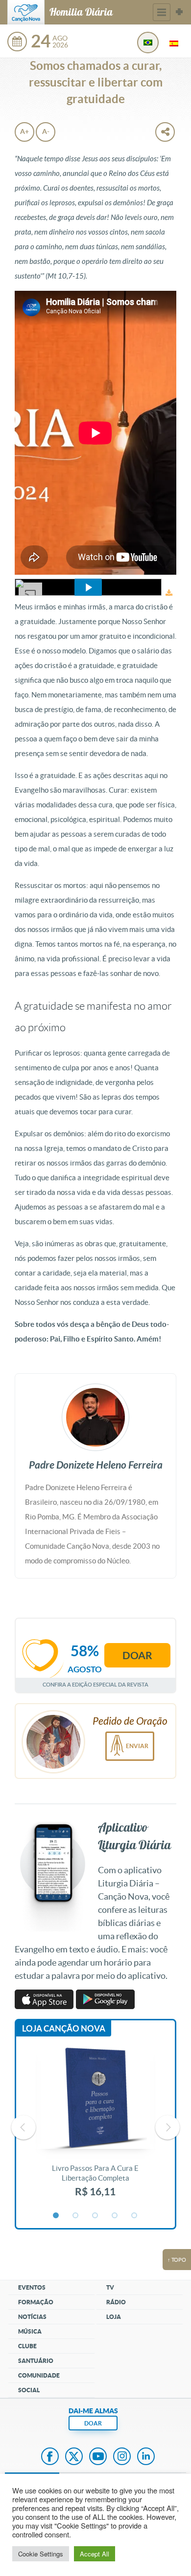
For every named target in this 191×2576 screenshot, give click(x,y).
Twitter (74, 2457)
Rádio (116, 2302)
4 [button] (115, 2216)
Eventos (32, 2287)
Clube (27, 2346)
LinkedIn (146, 2457)
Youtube (98, 2457)
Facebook (50, 2457)
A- (46, 131)
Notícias (32, 2317)
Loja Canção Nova (64, 2028)
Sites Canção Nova (179, 12)
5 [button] (135, 2216)
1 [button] (56, 2216)
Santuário (36, 2361)
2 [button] (76, 2216)
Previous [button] (24, 2127)
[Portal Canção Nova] (26, 12)
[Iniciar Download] (169, 593)
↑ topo (177, 2260)
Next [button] (167, 2127)
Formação (36, 2302)
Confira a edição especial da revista (95, 1684)
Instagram (122, 2457)
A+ (24, 131)
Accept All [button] (95, 2554)
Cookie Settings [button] (41, 2554)
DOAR (93, 2423)
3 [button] (95, 2216)
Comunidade (39, 2375)
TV (110, 2287)
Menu (162, 12)
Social (29, 2390)
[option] (95, 2127)
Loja (114, 2317)
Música (30, 2331)
